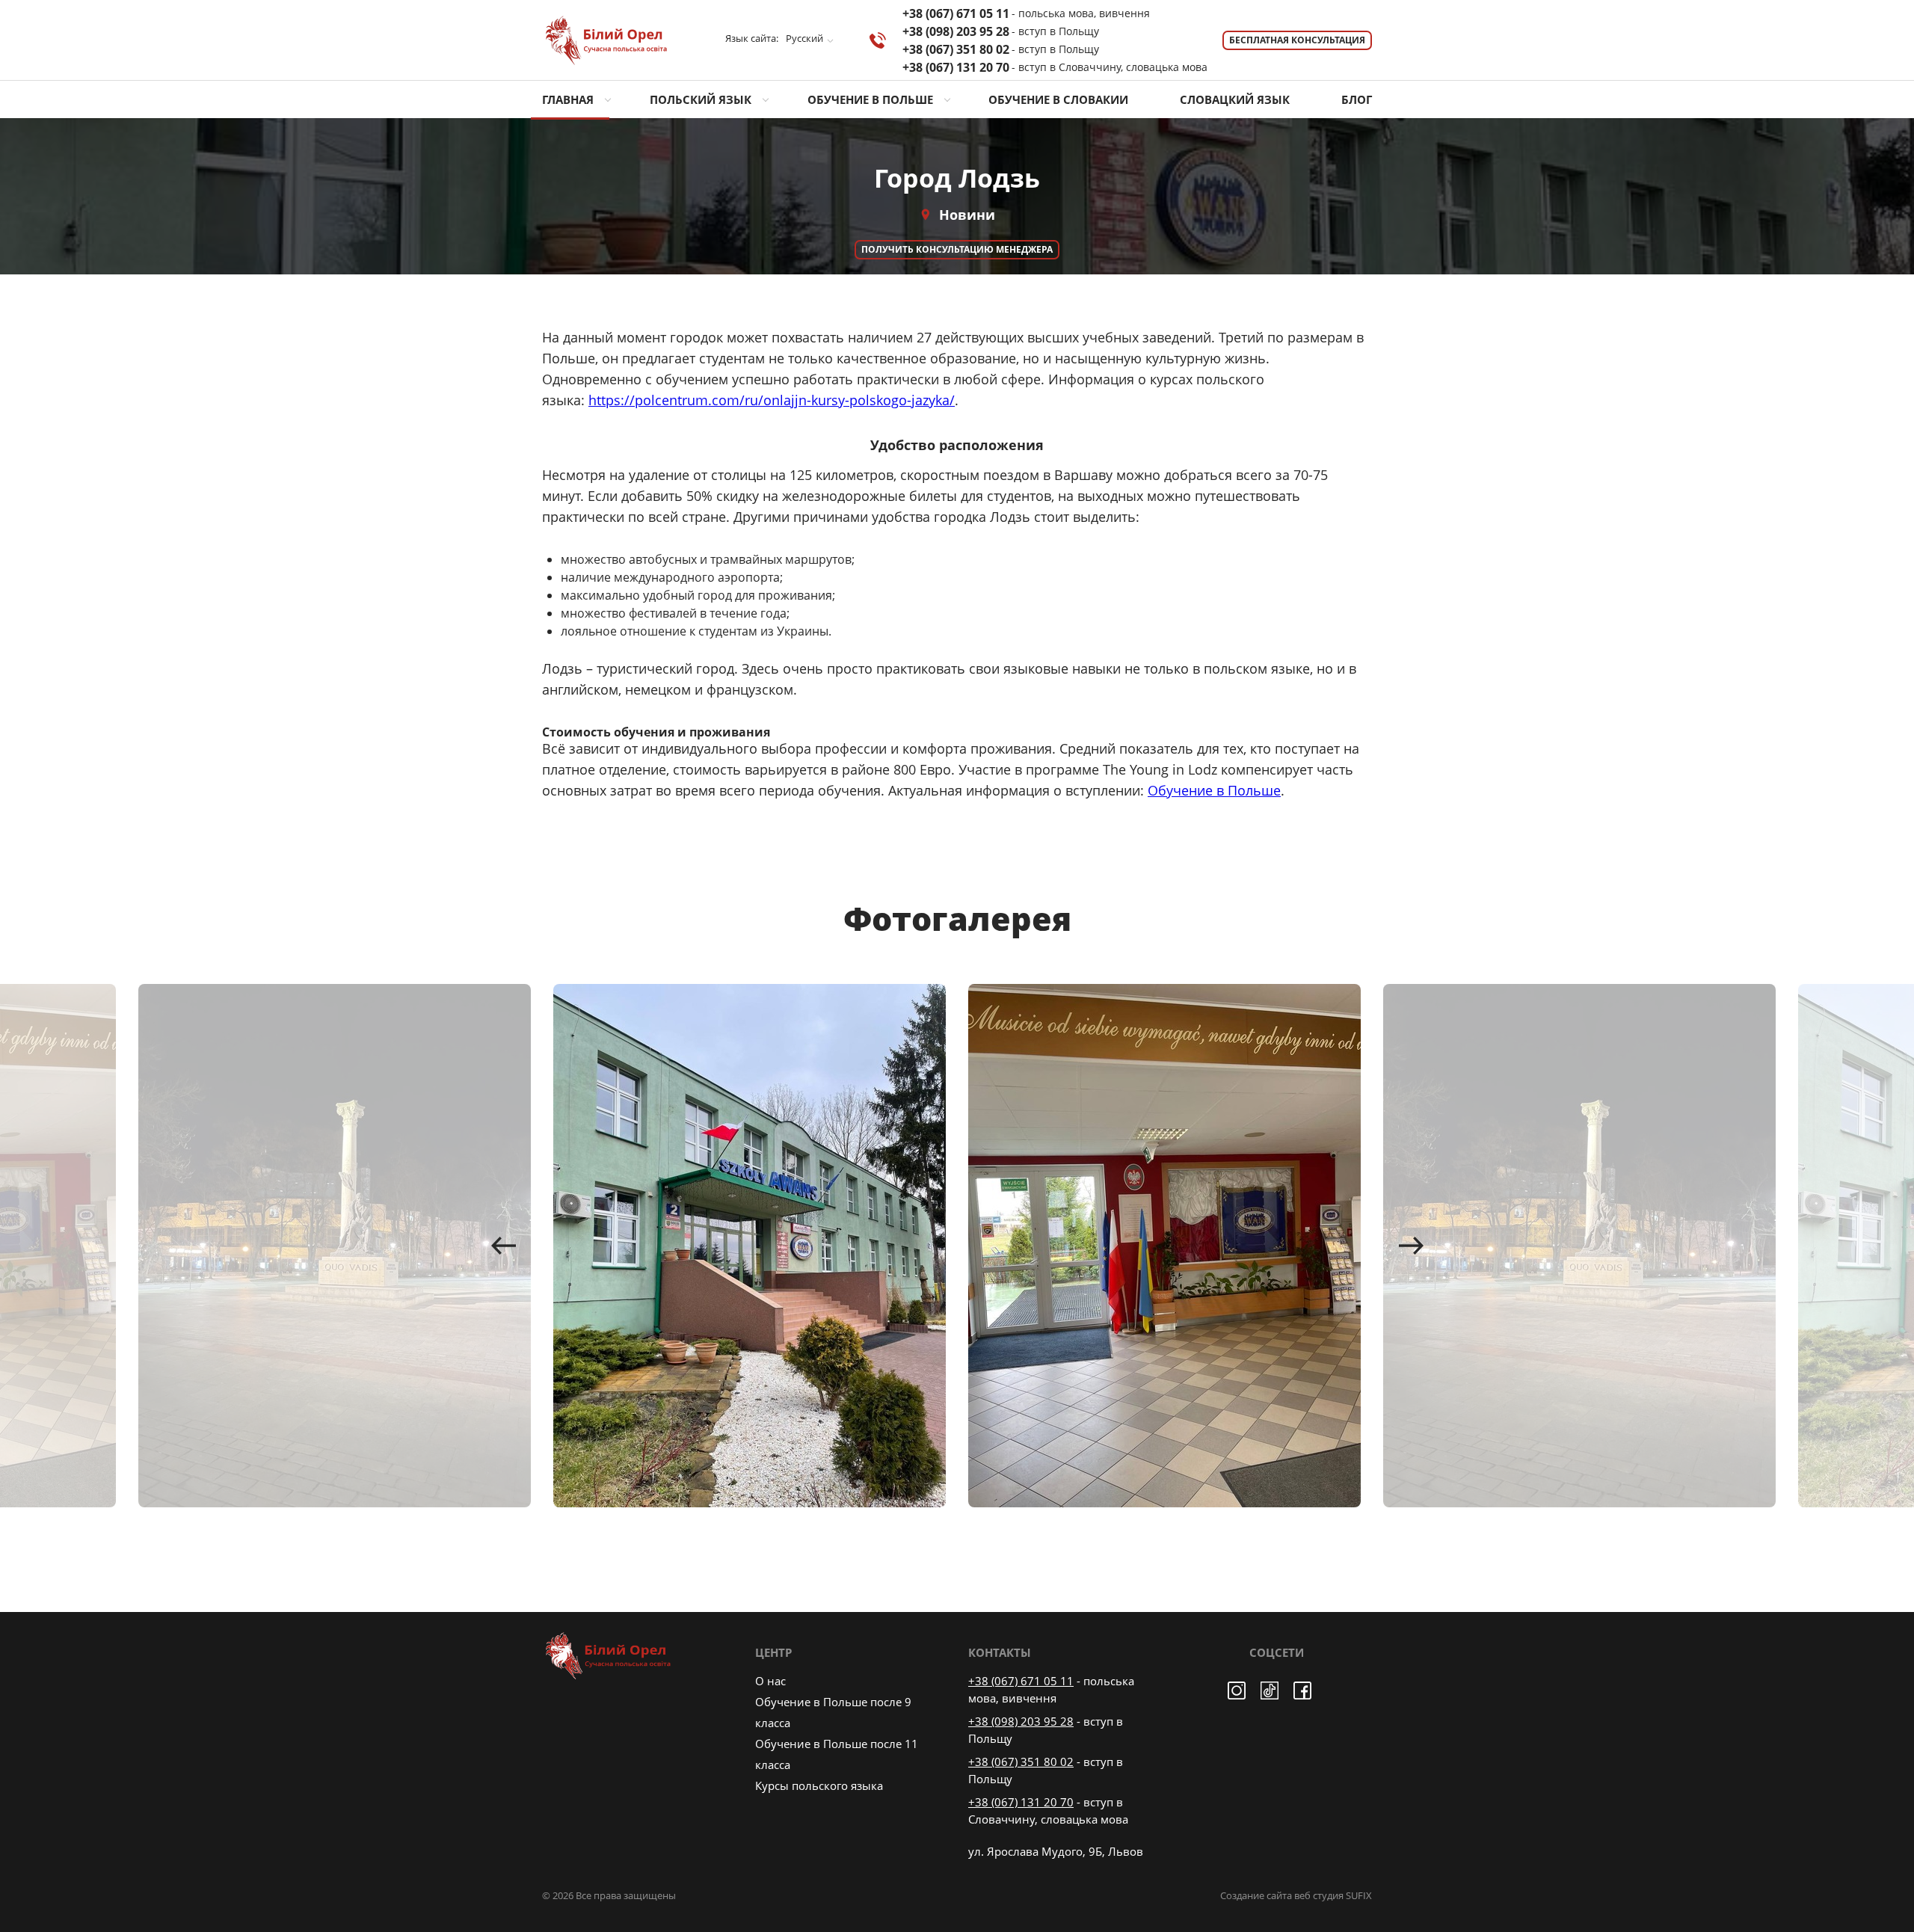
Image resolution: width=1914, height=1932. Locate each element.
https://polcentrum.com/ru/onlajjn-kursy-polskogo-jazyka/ (772, 400)
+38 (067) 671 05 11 (1026, 13)
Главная (568, 99)
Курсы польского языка (819, 1785)
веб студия (1319, 1895)
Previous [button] (503, 1246)
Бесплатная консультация (1297, 40)
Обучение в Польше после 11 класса (837, 1754)
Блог (1357, 99)
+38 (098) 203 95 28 (1001, 31)
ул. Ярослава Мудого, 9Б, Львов (1056, 1851)
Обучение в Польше (870, 99)
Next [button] (1411, 1246)
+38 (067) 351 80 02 (1001, 49)
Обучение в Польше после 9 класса (833, 1712)
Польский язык (701, 99)
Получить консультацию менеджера (957, 249)
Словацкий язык (1235, 99)
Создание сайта (1256, 1895)
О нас (770, 1681)
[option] (750, 1246)
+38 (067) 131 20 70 (1055, 67)
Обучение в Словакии (1058, 99)
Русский (804, 39)
